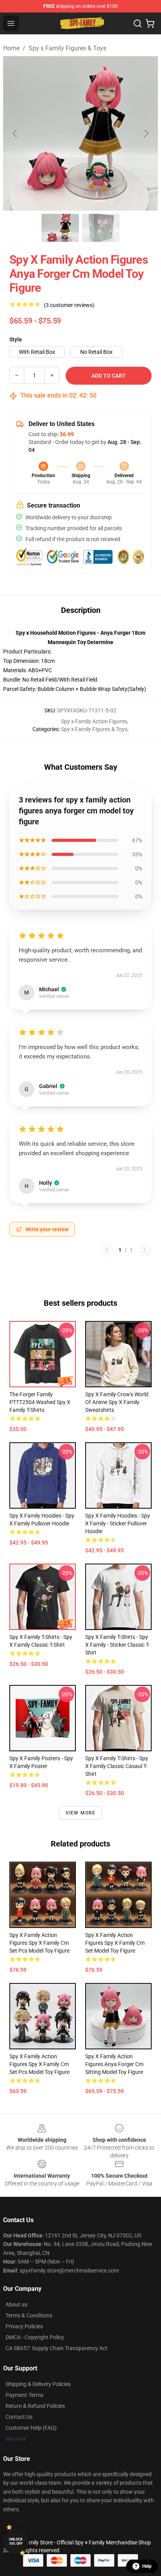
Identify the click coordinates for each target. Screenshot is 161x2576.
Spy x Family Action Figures (94, 721)
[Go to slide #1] (60, 228)
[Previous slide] (15, 133)
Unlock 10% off (16, 2541)
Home (11, 48)
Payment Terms (24, 2395)
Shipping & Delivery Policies (38, 2384)
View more (81, 1813)
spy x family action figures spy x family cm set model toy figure (115, 1943)
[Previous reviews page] (107, 1250)
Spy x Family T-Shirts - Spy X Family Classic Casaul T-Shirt (117, 1766)
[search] (138, 23)
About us (16, 2304)
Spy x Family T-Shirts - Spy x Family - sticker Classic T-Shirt (117, 1645)
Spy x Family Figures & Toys (67, 48)
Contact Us (19, 2417)
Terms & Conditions (29, 2315)
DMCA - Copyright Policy (35, 2337)
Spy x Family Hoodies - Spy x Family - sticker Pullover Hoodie (118, 1523)
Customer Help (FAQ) (31, 2428)
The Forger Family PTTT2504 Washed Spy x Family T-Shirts (40, 1402)
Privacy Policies (24, 2326)
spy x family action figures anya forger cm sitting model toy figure (114, 2064)
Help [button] (147, 2566)
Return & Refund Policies (35, 2406)
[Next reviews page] (145, 1250)
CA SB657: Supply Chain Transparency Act (56, 2348)
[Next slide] (146, 133)
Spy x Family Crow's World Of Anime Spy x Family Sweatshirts (117, 1402)
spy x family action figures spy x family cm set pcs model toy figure (39, 1943)
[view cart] (150, 23)
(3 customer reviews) (69, 305)
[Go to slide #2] (101, 228)
